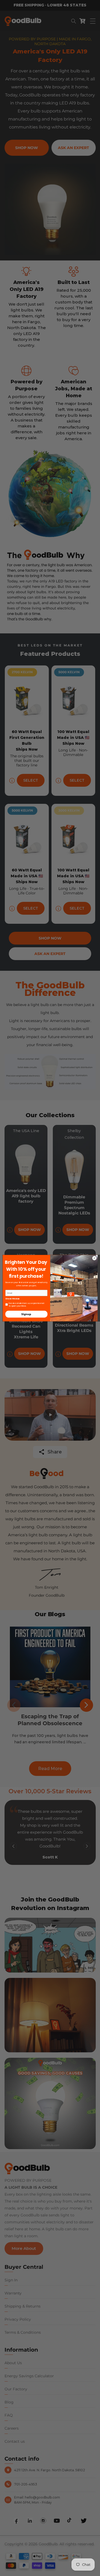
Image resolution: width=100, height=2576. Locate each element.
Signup (26, 1314)
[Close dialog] (94, 1258)
